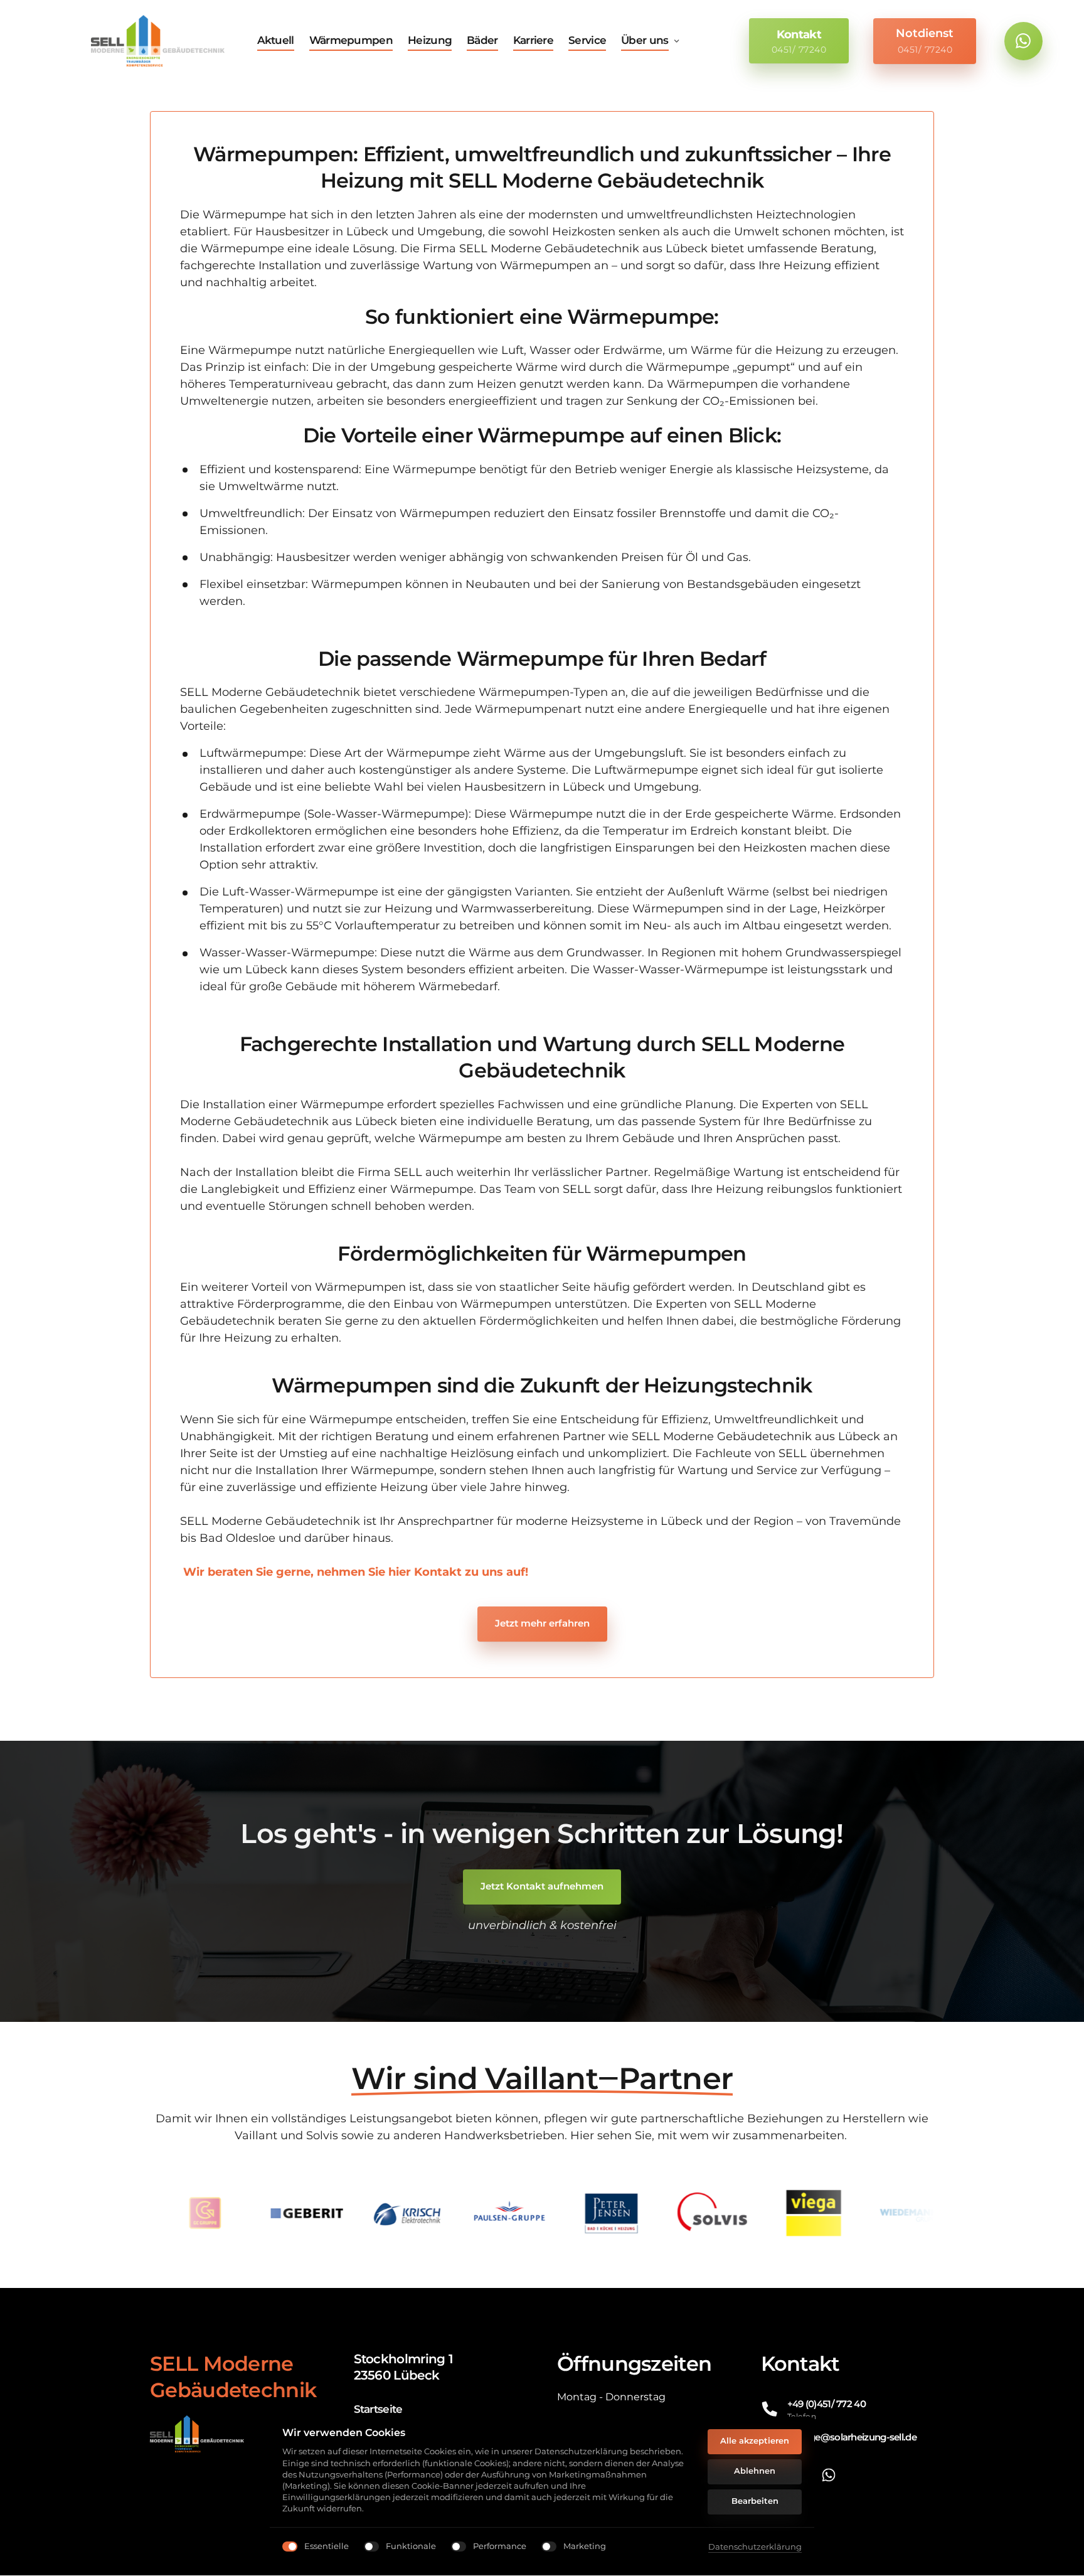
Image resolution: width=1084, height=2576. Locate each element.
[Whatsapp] (1023, 41)
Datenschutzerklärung (755, 2547)
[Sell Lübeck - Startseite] (158, 41)
